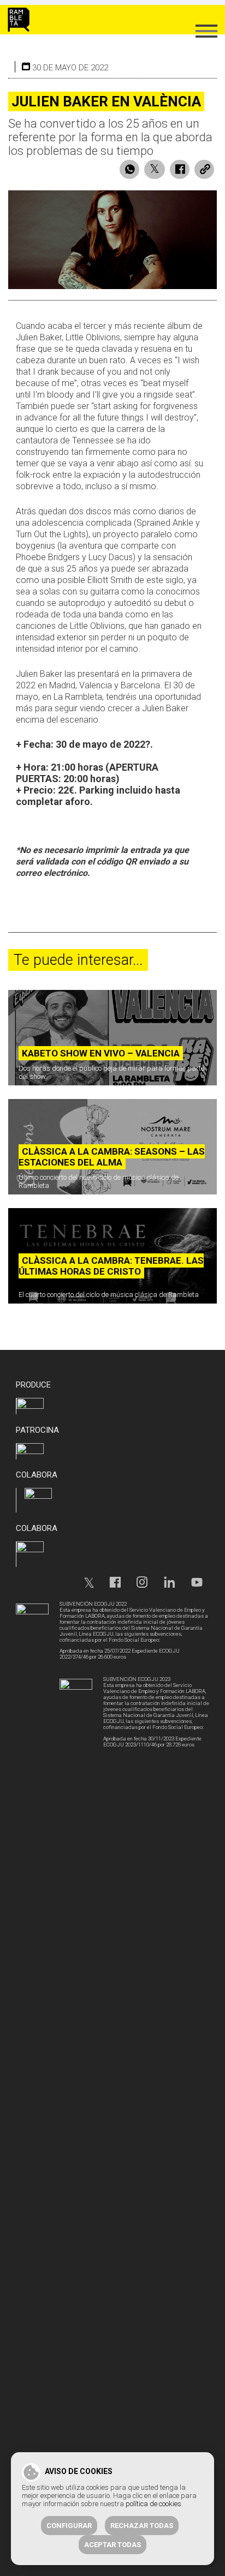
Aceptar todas (112, 2545)
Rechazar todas (142, 2526)
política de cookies (153, 2504)
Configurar (69, 2526)
